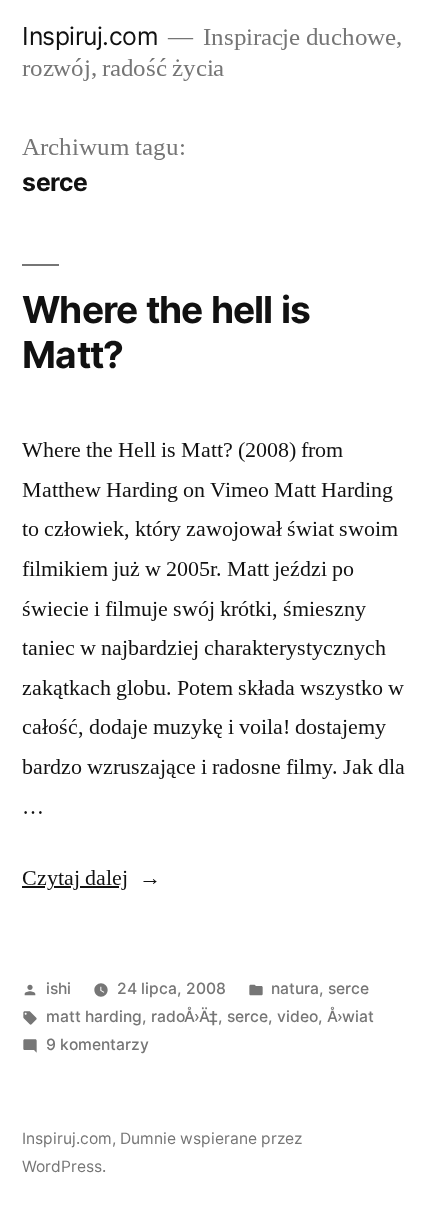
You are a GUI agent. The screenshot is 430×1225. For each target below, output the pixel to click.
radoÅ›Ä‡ (184, 1016)
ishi (58, 988)
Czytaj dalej (91, 878)
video (297, 1016)
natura (295, 988)
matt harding (94, 1016)
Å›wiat (350, 1016)
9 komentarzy (97, 1044)
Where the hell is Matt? (166, 332)
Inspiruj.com (90, 36)
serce (348, 988)
